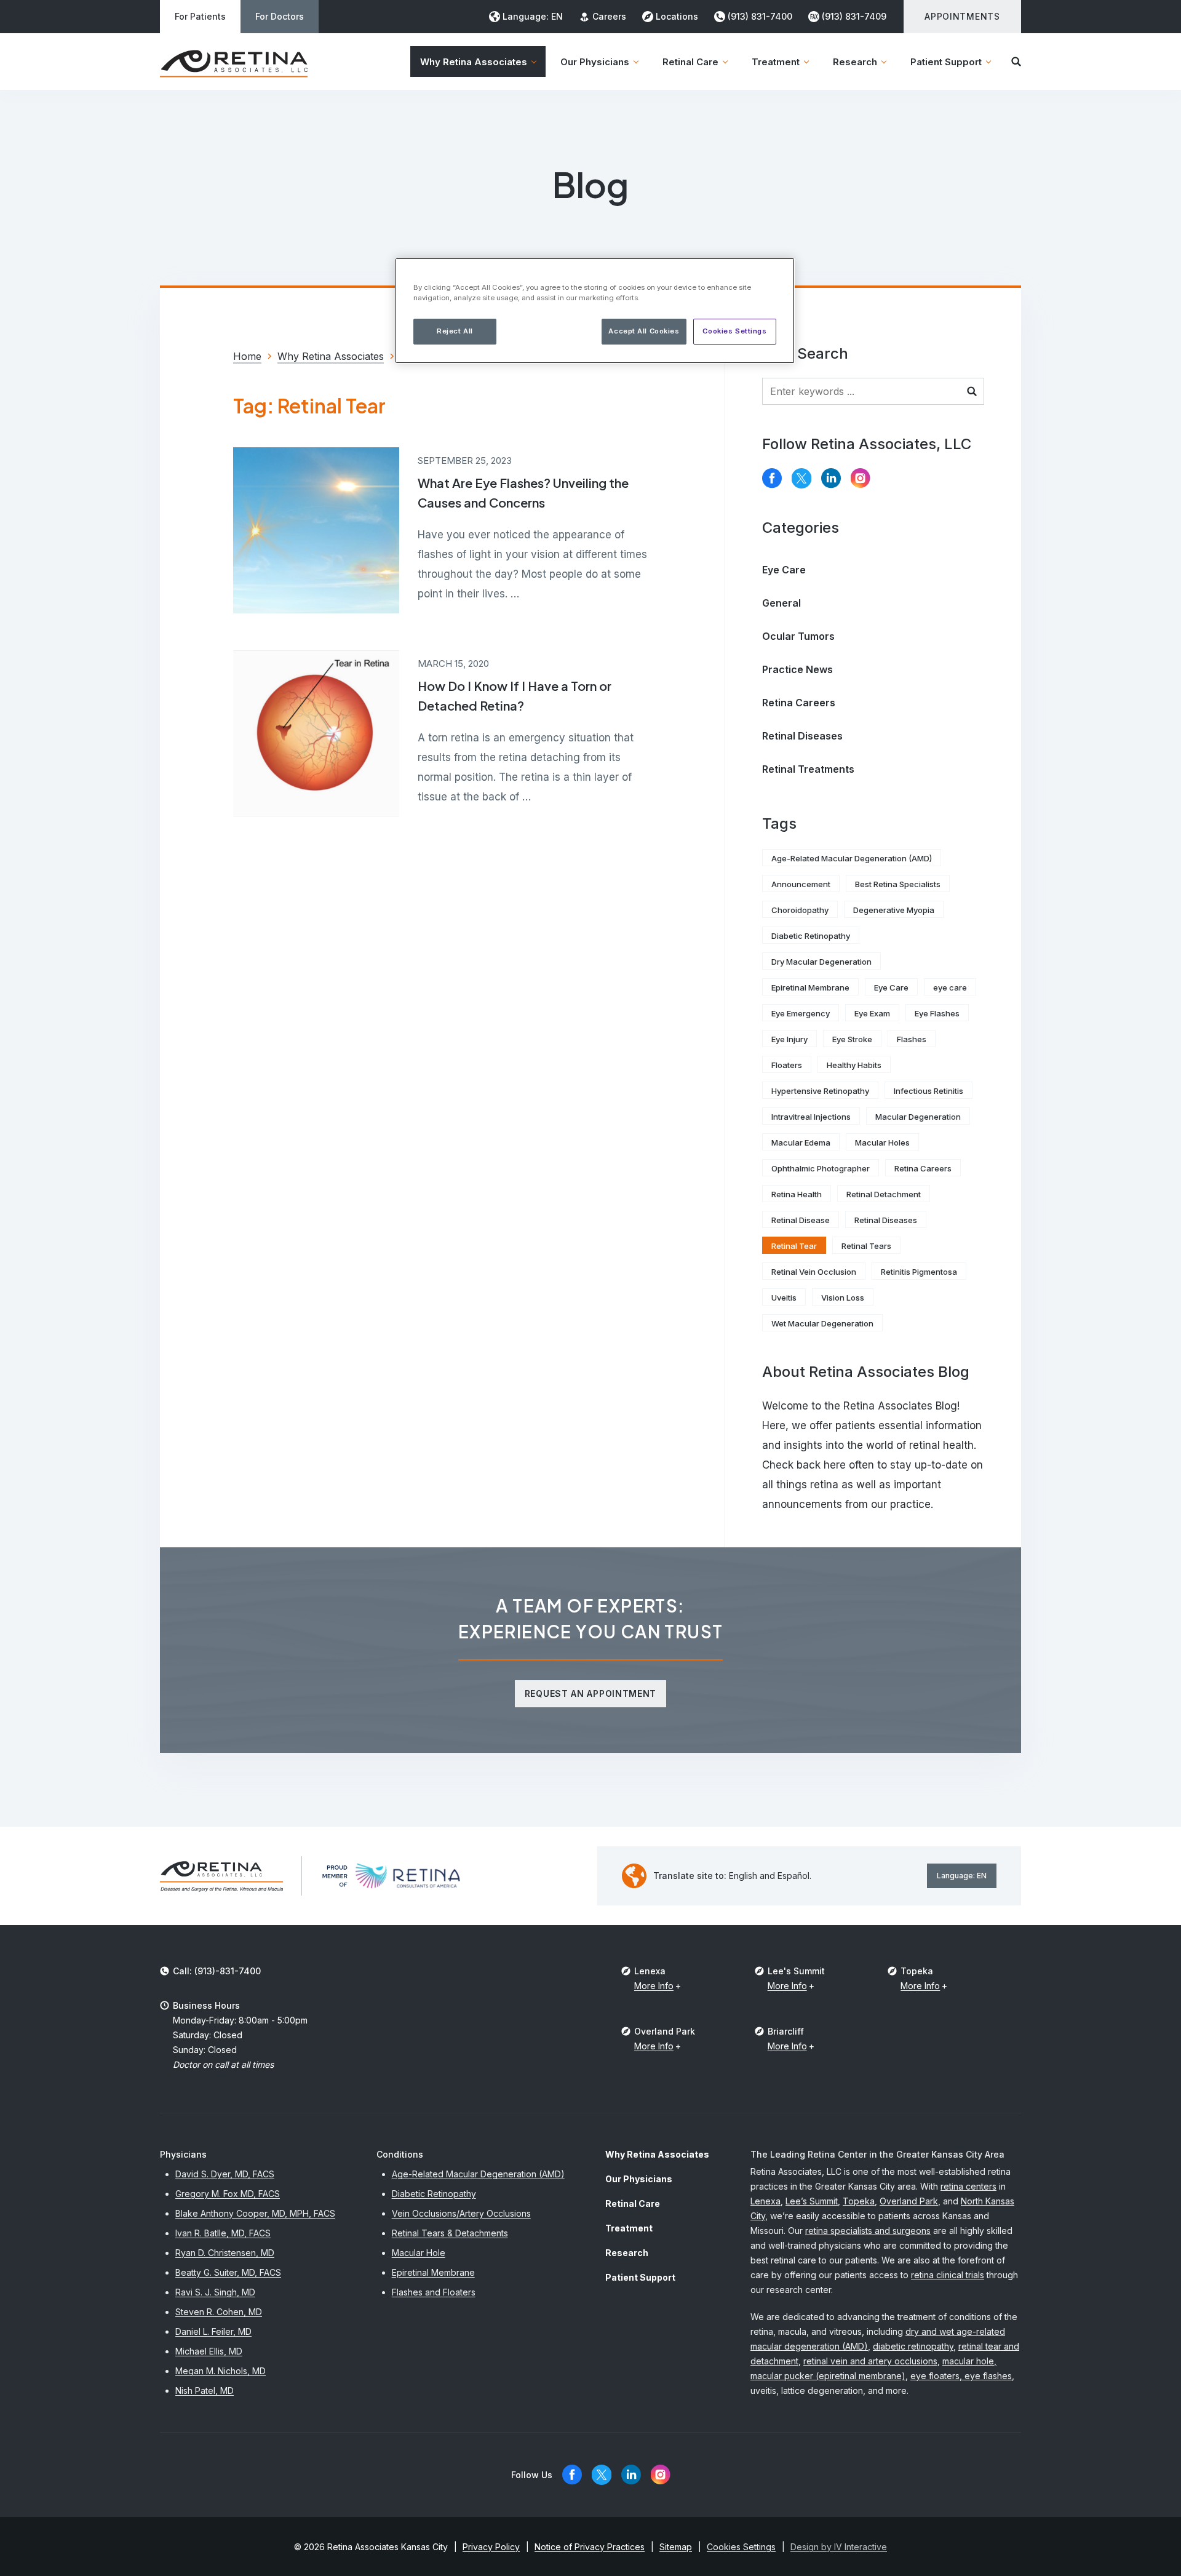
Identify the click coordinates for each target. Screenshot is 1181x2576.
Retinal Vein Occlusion (814, 1272)
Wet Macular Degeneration (822, 1323)
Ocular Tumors (798, 636)
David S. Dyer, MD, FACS (225, 2174)
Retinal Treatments (808, 769)
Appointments (962, 16)
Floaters (787, 1065)
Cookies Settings (734, 331)
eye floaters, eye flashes (961, 2376)
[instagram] (861, 478)
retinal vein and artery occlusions (870, 2361)
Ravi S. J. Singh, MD (215, 2292)
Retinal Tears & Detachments (450, 2233)
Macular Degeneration (918, 1117)
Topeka (859, 2201)
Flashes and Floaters (434, 2292)
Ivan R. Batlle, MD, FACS (223, 2233)
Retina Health (797, 1194)
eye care (950, 987)
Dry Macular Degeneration (821, 962)
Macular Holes (882, 1142)
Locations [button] (677, 16)
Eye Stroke (852, 1039)
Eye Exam (872, 1013)
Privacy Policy (491, 2547)
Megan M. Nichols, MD (221, 2371)
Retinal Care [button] (690, 62)
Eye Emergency (801, 1013)
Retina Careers (799, 703)
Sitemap (676, 2547)
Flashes (912, 1039)
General (781, 603)
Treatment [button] (776, 62)
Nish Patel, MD (205, 2391)
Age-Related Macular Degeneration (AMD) (852, 858)
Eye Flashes (937, 1013)
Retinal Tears (866, 1246)
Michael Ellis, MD (209, 2351)
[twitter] (801, 478)
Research (627, 2253)
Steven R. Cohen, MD (219, 2312)
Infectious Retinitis (928, 1091)
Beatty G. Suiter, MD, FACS (228, 2272)
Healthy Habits (854, 1065)
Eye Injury (789, 1039)
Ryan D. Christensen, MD (225, 2253)
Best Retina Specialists (898, 884)
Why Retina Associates (657, 2154)
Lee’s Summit (812, 2201)
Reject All (455, 331)
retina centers (968, 2186)
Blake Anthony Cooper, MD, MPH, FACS (255, 2213)
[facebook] (772, 478)
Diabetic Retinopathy (811, 936)
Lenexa (765, 2201)
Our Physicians (639, 2179)
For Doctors (280, 16)
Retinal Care (633, 2203)
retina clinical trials (948, 2275)
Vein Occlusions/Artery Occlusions (461, 2213)
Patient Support (640, 2277)
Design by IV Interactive (839, 2547)
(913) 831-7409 (854, 16)
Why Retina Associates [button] (474, 62)
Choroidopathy (800, 910)
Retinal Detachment (884, 1194)
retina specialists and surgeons (868, 2231)
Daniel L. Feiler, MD (213, 2331)
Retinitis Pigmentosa (919, 1272)
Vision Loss (843, 1298)
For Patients (200, 16)
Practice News (797, 669)
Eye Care (784, 570)
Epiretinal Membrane (810, 987)
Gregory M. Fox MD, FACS (228, 2194)
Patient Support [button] (946, 62)
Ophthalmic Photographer (821, 1168)
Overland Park (909, 2201)
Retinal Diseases (802, 736)
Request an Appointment (590, 1693)
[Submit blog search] (972, 391)
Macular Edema (801, 1142)
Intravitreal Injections (811, 1117)
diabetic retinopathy (913, 2346)
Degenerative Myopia (894, 910)
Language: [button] (533, 16)
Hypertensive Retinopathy (820, 1091)
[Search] (1016, 62)
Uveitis (784, 1298)
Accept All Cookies (644, 331)
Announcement (801, 884)
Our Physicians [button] (595, 62)
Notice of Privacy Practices (590, 2547)
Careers (609, 16)
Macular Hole (419, 2253)
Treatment (629, 2228)
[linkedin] (831, 478)
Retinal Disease (801, 1220)
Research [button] (855, 62)
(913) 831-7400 (760, 16)
